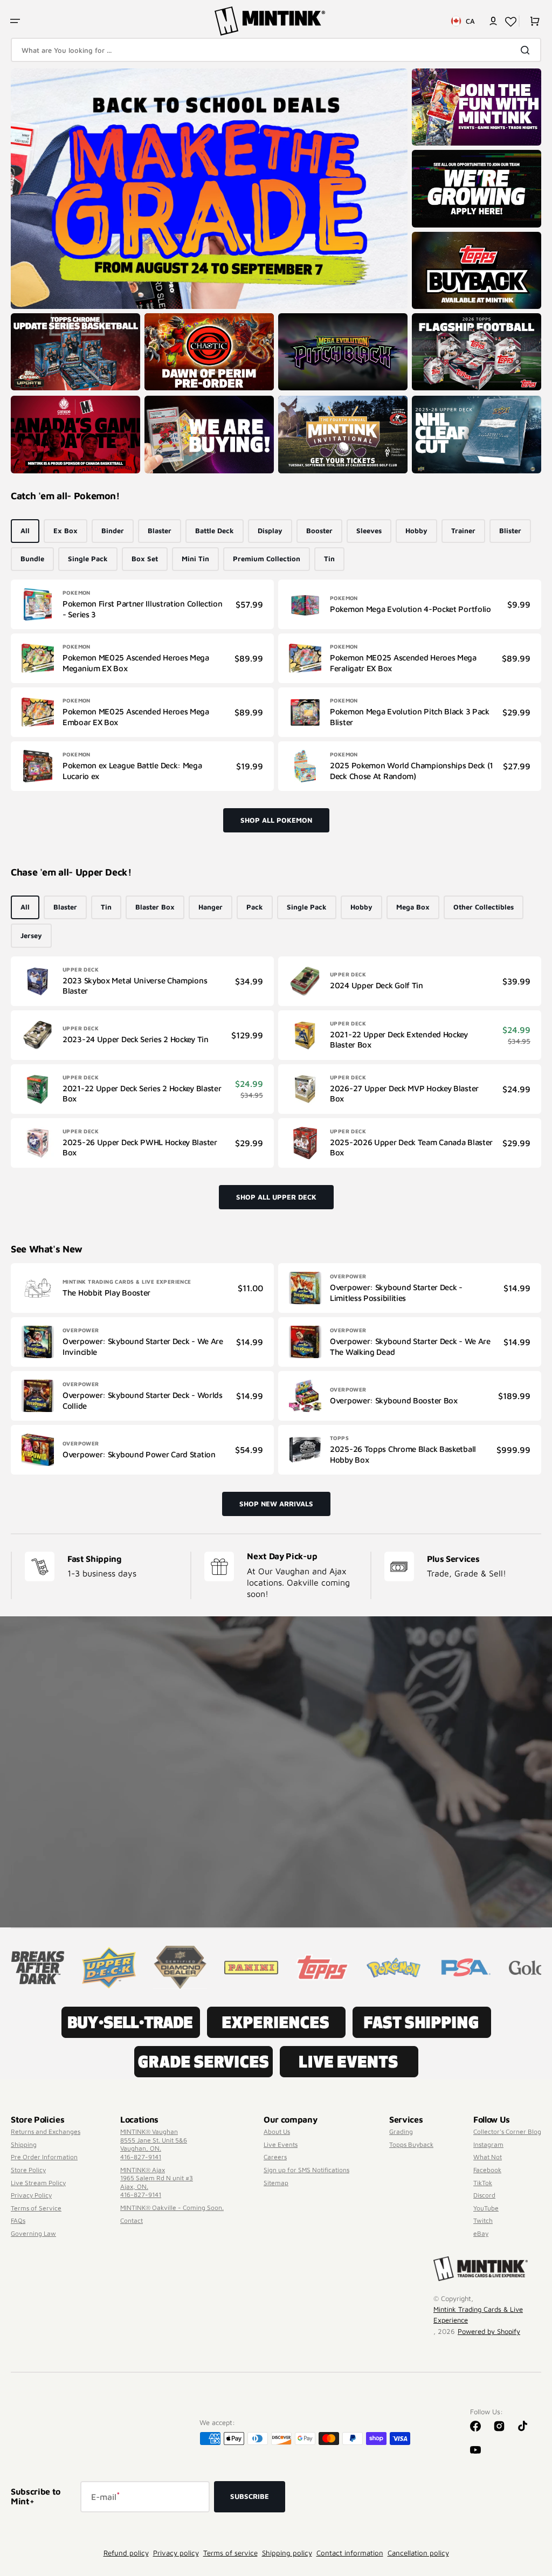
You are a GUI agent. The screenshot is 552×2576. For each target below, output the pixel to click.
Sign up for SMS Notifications (306, 2170)
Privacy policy (176, 2553)
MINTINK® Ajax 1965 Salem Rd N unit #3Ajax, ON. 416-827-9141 (157, 2182)
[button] (15, 21)
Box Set (145, 559)
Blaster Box (155, 907)
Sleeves (369, 531)
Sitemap (276, 2183)
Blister (510, 531)
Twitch (483, 2220)
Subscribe (250, 2496)
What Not (488, 2157)
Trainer (463, 531)
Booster (319, 531)
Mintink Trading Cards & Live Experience (478, 2315)
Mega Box (413, 907)
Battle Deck (215, 531)
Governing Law (33, 2233)
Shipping (24, 2144)
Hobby (416, 531)
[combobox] (276, 50)
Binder (113, 531)
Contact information (350, 2553)
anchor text (435, 155)
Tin (329, 559)
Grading (401, 2131)
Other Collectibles (484, 907)
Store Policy (28, 2170)
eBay (481, 2233)
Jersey (31, 935)
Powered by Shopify (489, 2331)
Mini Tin (195, 559)
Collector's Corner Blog (507, 2131)
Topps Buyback (411, 2144)
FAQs (18, 2220)
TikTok (483, 2183)
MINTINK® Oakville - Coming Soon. (172, 2207)
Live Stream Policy (38, 2183)
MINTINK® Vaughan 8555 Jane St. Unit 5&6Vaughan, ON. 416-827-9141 (154, 2144)
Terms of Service (36, 2208)
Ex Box (65, 531)
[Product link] (142, 604)
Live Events (281, 2144)
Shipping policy (287, 2553)
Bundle (32, 559)
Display (270, 531)
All (25, 531)
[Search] (527, 50)
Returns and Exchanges (46, 2131)
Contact (132, 2220)
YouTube (486, 2208)
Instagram (488, 2144)
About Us (277, 2131)
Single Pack (88, 559)
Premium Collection (267, 559)
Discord (484, 2195)
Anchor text (435, 319)
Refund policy (126, 2553)
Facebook (487, 2170)
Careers (275, 2157)
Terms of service (230, 2553)
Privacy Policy (31, 2195)
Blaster (160, 531)
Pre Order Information (44, 2157)
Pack (255, 907)
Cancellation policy (418, 2553)
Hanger (211, 907)
